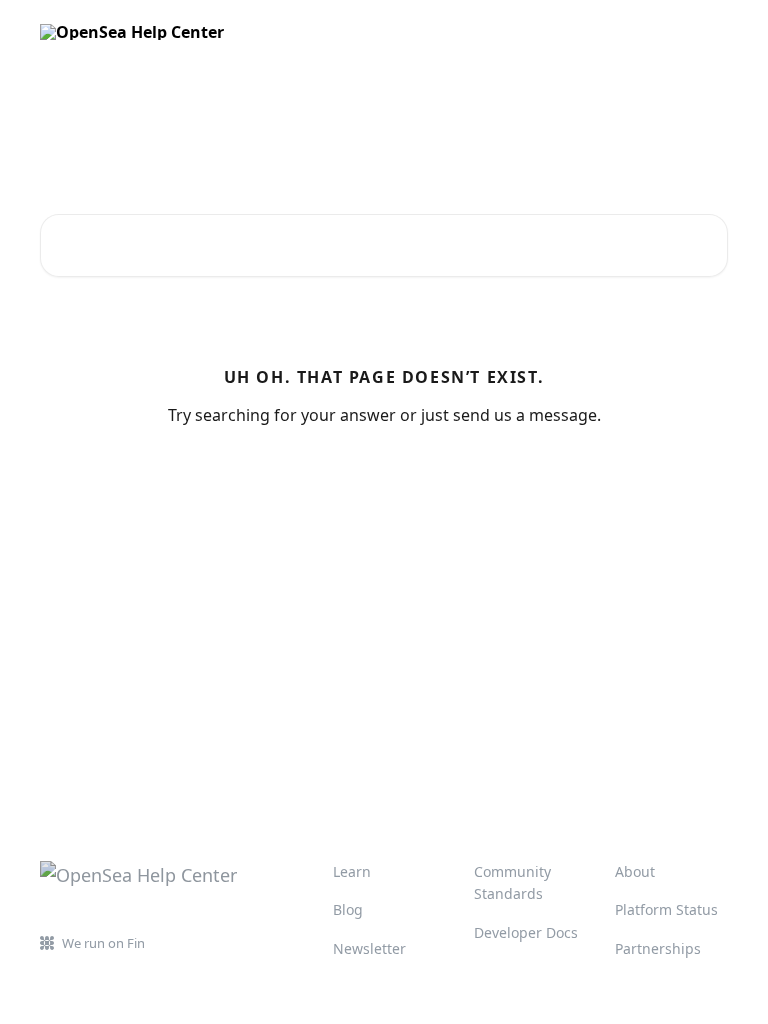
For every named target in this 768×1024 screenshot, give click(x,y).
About (635, 871)
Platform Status (666, 909)
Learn (352, 871)
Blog (348, 909)
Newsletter (369, 948)
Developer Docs (526, 932)
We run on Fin (103, 943)
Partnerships (658, 948)
